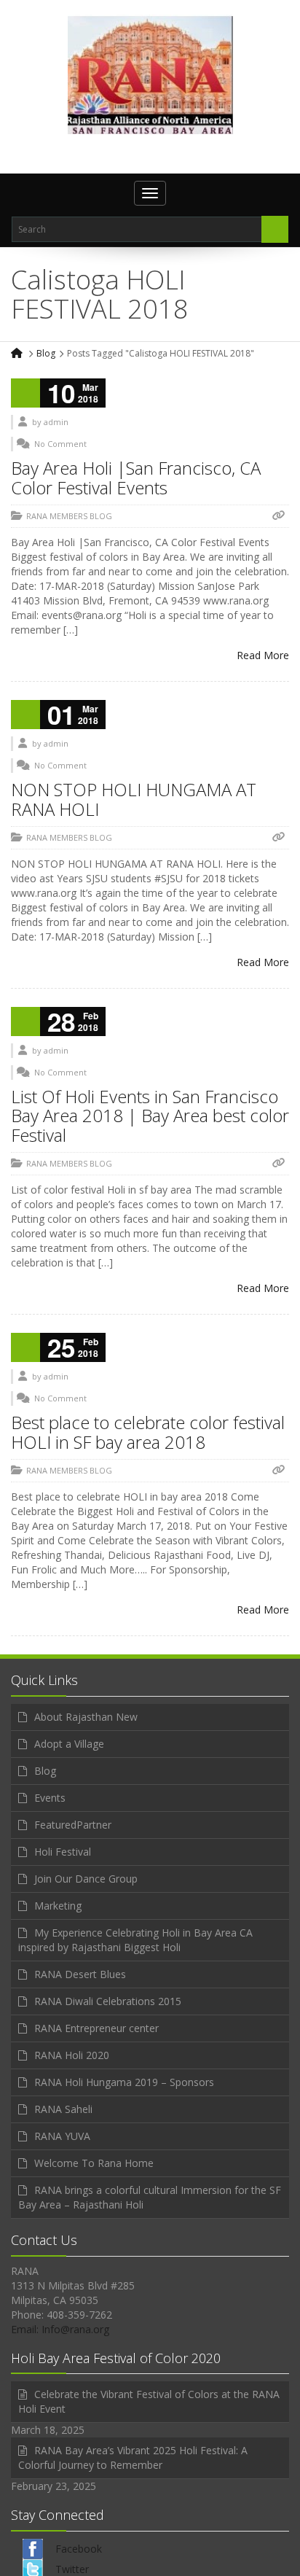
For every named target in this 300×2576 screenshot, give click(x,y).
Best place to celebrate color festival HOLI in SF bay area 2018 (148, 1432)
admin (56, 422)
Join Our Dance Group (86, 1879)
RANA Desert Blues (80, 1974)
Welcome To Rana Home (94, 2163)
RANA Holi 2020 (72, 2055)
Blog (46, 353)
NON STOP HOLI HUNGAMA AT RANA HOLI (134, 799)
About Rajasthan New (86, 1717)
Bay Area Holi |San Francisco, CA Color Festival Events (136, 477)
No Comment (60, 444)
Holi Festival (63, 1852)
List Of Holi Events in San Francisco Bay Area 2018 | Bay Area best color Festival (150, 1116)
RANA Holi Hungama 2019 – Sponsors (124, 2082)
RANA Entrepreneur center (96, 2028)
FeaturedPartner (73, 1825)
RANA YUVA (62, 2136)
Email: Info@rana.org (60, 2329)
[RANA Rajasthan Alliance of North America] (150, 74)
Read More (263, 655)
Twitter (72, 2569)
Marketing (58, 1906)
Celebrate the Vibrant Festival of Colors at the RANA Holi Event (149, 2401)
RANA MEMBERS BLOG (69, 516)
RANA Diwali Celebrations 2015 (108, 2001)
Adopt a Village (69, 1744)
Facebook (79, 2549)
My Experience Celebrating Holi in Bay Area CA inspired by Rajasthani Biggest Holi (135, 1940)
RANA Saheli (63, 2109)
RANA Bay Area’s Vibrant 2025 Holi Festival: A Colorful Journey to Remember (133, 2458)
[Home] (18, 353)
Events (50, 1798)
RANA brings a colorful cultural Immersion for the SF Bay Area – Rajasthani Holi (150, 2197)
